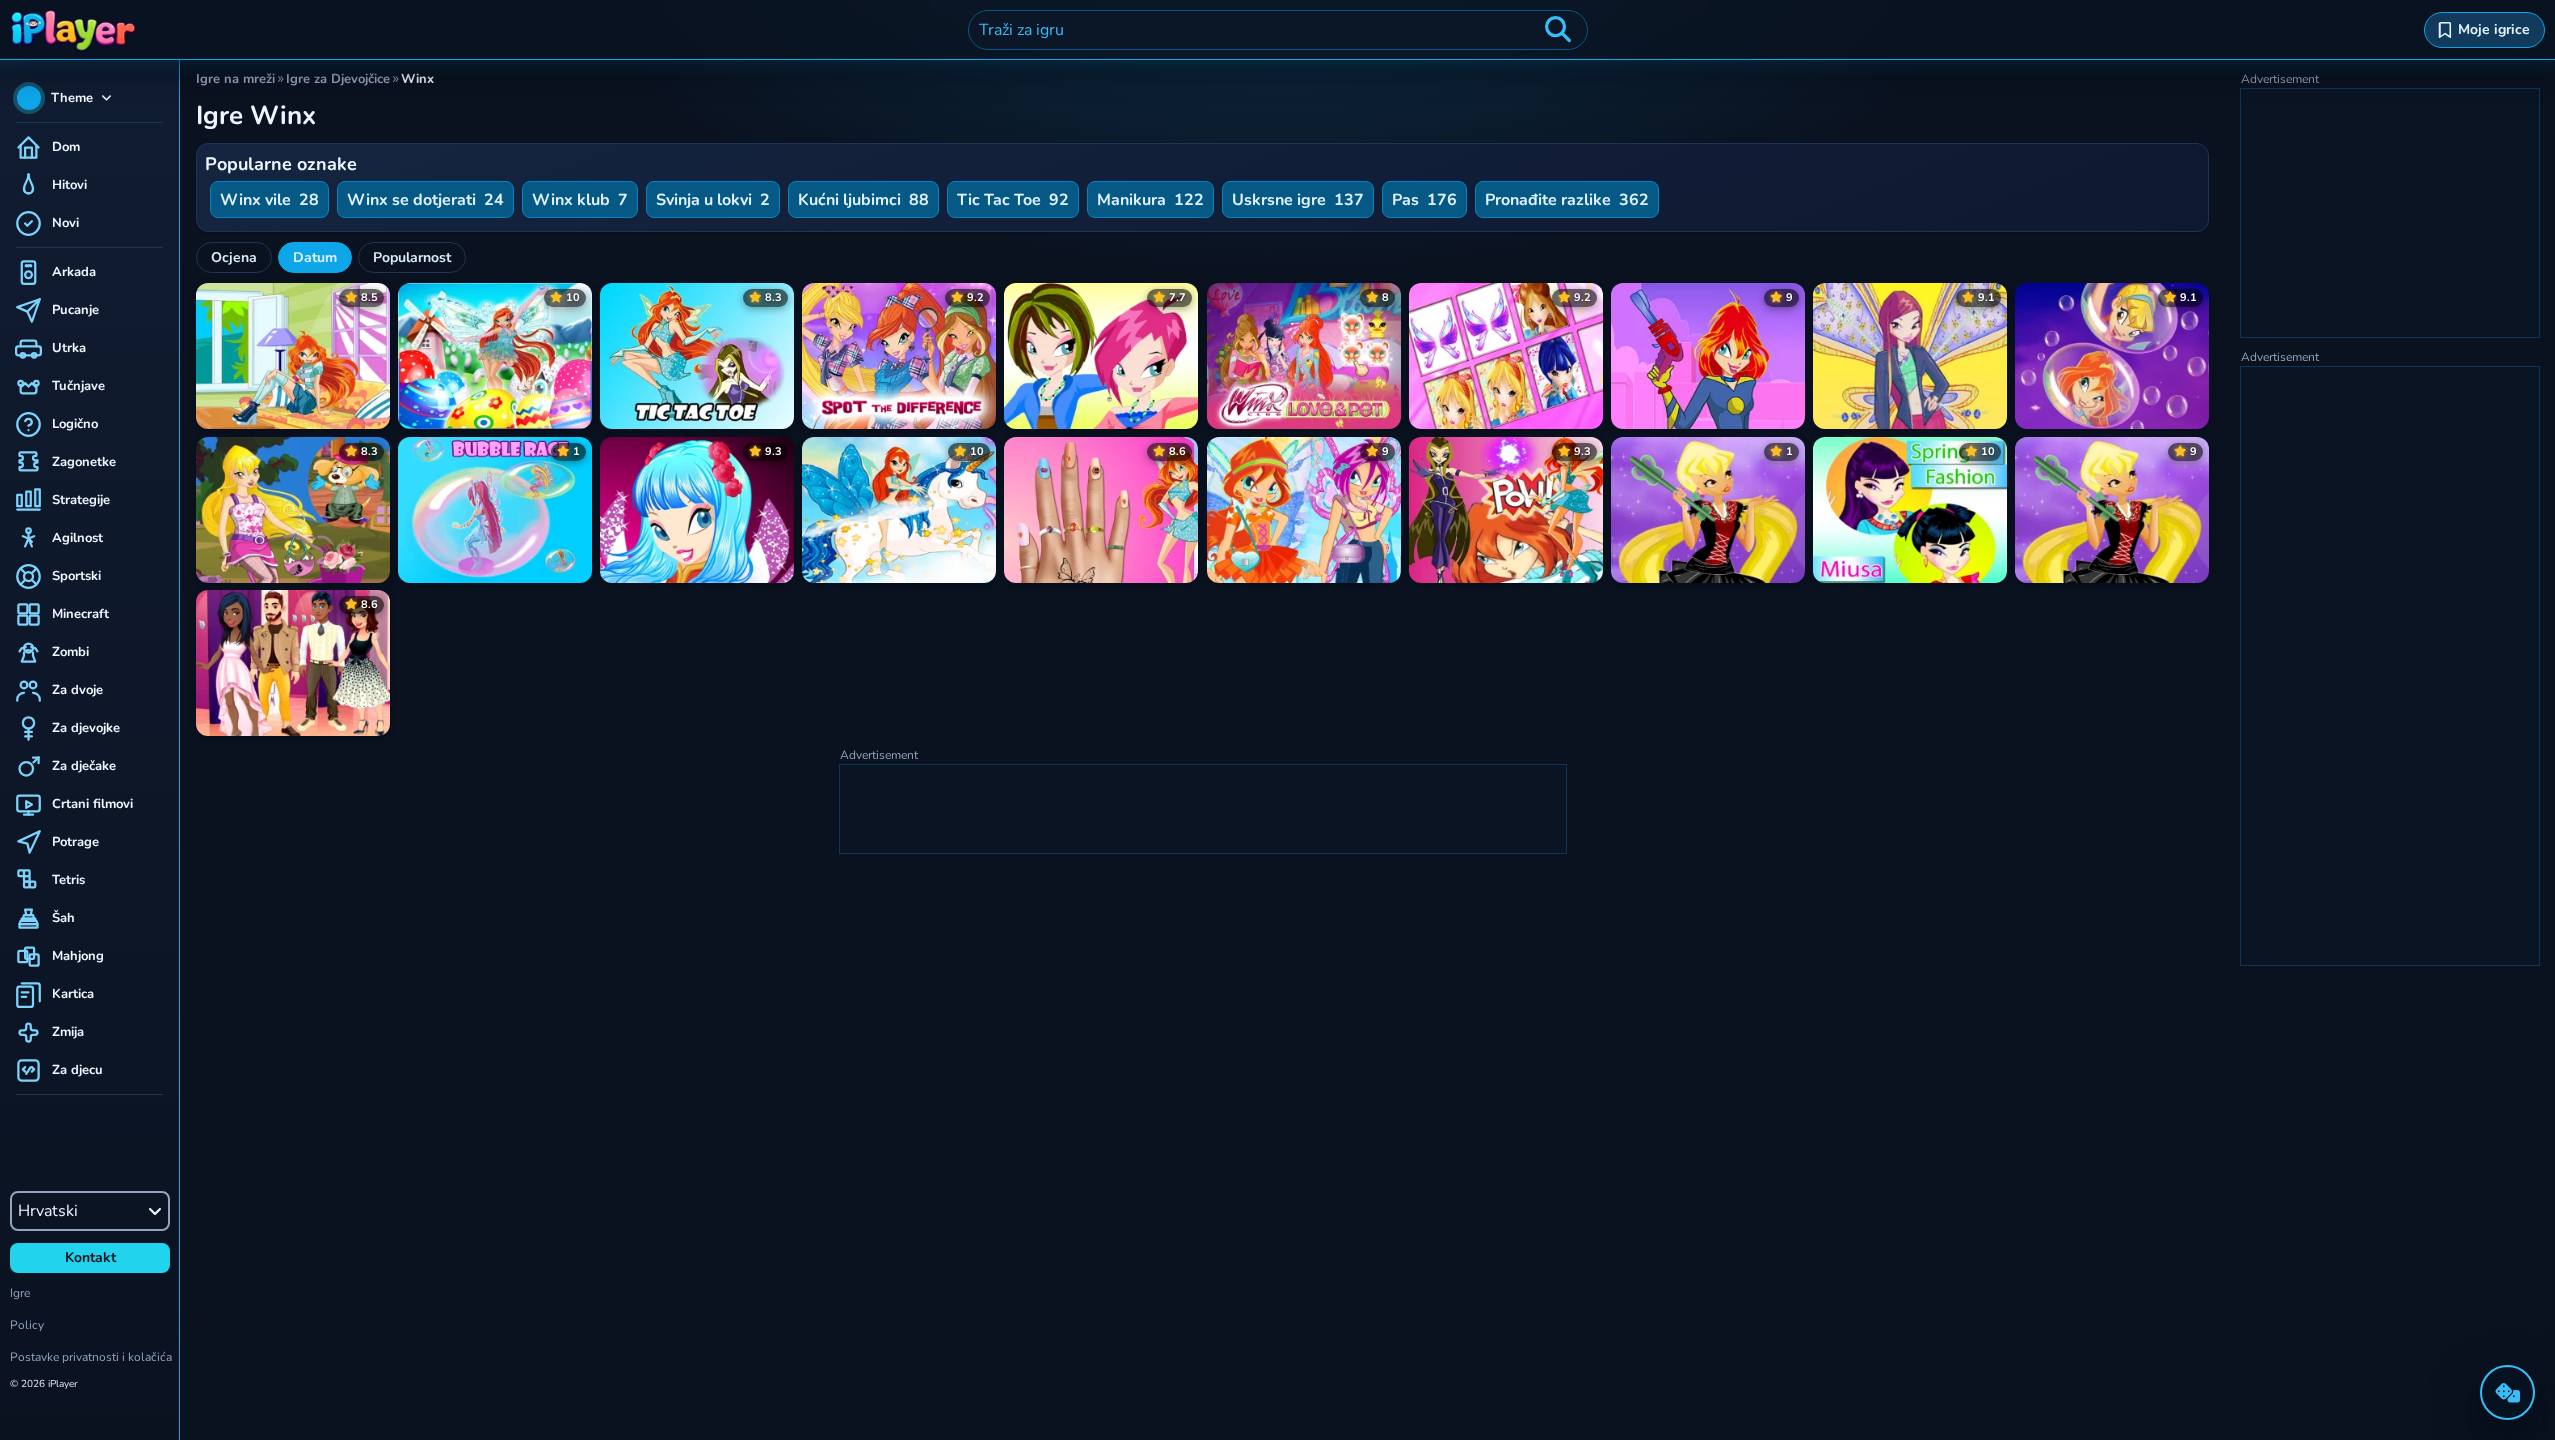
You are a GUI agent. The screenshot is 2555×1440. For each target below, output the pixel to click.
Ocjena (234, 257)
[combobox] (1278, 30)
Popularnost (412, 257)
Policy (27, 1325)
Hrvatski (48, 1211)
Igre (20, 1293)
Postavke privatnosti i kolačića (91, 1357)
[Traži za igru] (1558, 30)
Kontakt (90, 1257)
